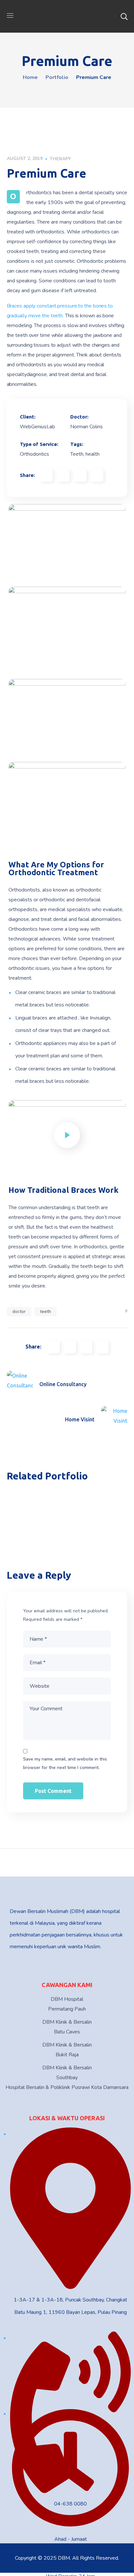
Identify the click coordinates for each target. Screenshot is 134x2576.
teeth (46, 1312)
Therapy (60, 159)
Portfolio (57, 77)
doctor (19, 1312)
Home (30, 77)
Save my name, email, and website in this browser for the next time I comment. (65, 1763)
